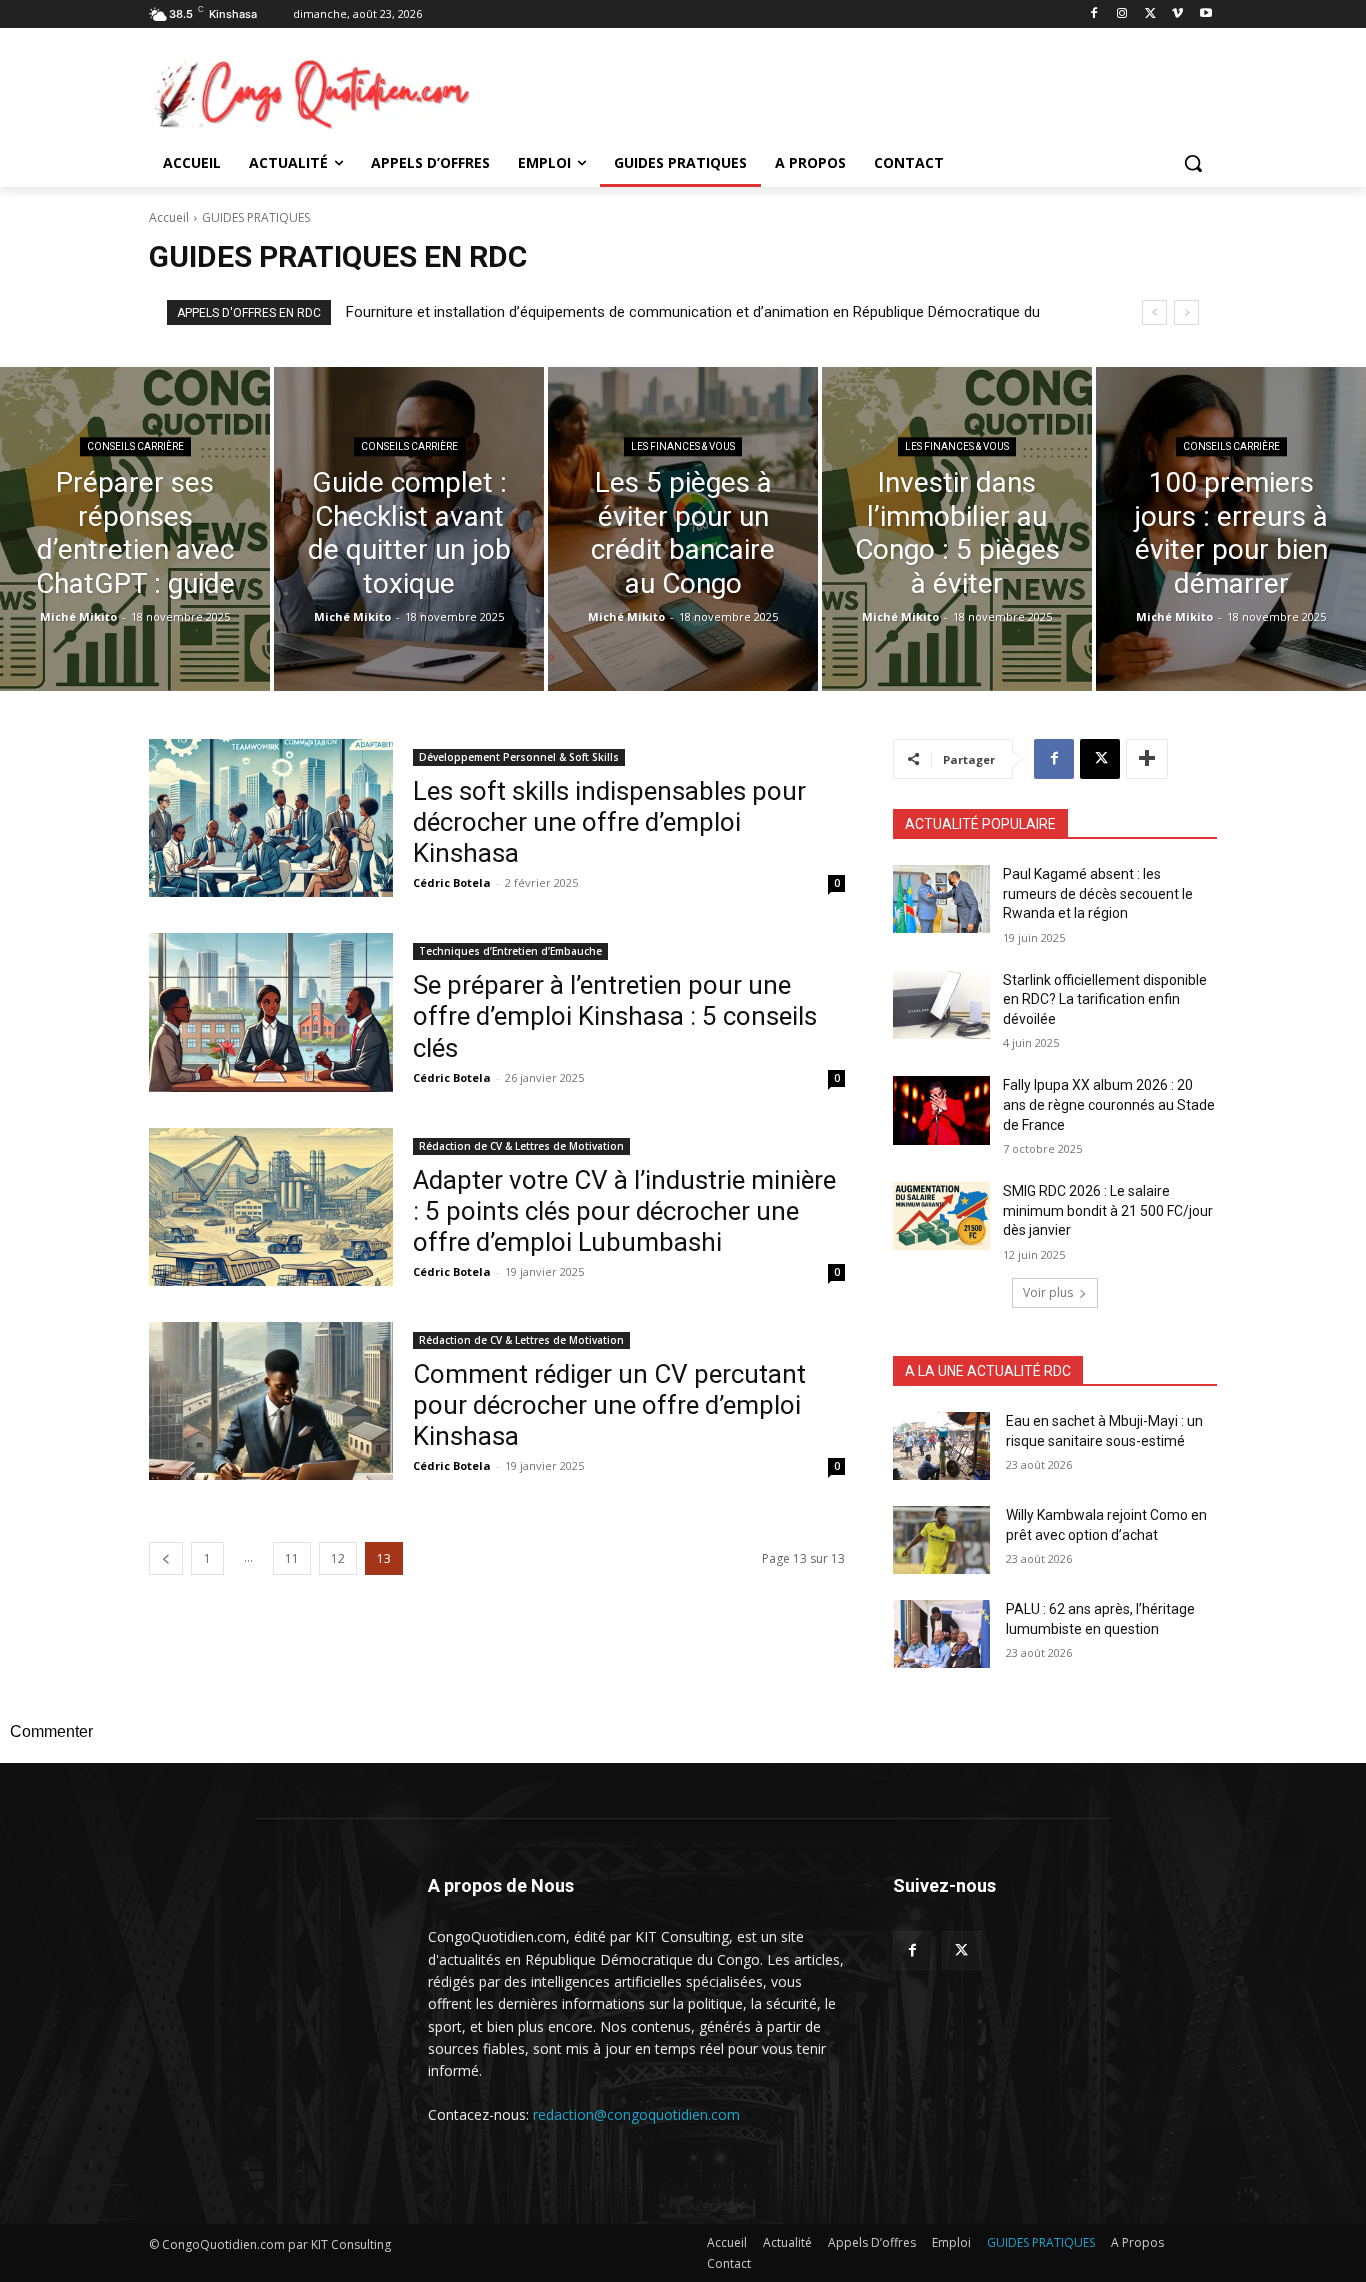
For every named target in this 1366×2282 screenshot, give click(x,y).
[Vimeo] (1177, 14)
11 (292, 1558)
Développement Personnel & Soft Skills (519, 757)
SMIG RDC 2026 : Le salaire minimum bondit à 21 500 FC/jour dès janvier (1108, 1210)
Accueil (169, 217)
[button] (1193, 163)
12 (338, 1558)
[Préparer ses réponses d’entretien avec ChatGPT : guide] (135, 529)
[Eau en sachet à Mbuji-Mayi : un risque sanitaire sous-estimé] (941, 1446)
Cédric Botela (452, 882)
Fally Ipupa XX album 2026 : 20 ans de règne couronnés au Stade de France (1109, 1104)
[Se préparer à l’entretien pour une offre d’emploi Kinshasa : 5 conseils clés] (271, 1012)
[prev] (1154, 312)
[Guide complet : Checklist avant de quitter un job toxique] (409, 529)
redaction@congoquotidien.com (636, 2114)
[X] (1150, 14)
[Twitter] (961, 1950)
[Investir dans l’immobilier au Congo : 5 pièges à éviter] (957, 529)
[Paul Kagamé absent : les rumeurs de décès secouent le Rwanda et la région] (941, 899)
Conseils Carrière (135, 446)
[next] (1186, 312)
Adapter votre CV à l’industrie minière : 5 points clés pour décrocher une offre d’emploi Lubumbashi (624, 1211)
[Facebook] (1094, 14)
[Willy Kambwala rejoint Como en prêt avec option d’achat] (941, 1540)
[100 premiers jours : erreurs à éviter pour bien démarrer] (1231, 529)
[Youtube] (1205, 14)
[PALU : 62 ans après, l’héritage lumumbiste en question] (941, 1634)
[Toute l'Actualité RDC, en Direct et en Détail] (309, 93)
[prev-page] (166, 1558)
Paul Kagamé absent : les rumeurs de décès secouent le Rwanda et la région (1098, 893)
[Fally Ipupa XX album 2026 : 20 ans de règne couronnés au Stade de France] (941, 1110)
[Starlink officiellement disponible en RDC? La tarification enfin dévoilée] (941, 1005)
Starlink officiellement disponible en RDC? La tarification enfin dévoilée (1105, 999)
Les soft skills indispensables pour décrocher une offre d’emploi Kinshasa (609, 822)
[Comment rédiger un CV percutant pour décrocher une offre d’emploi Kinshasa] (271, 1401)
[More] (1147, 759)
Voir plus (1048, 1292)
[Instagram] (1122, 14)
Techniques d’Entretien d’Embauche (510, 951)
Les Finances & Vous (683, 446)
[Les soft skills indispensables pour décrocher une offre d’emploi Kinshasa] (271, 818)
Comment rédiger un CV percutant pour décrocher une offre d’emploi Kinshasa (609, 1405)
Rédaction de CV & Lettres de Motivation (521, 1146)
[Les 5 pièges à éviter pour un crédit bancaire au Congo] (683, 529)
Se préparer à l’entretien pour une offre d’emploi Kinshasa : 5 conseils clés (615, 1016)
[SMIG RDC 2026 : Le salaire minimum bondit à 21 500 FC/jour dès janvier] (941, 1216)
